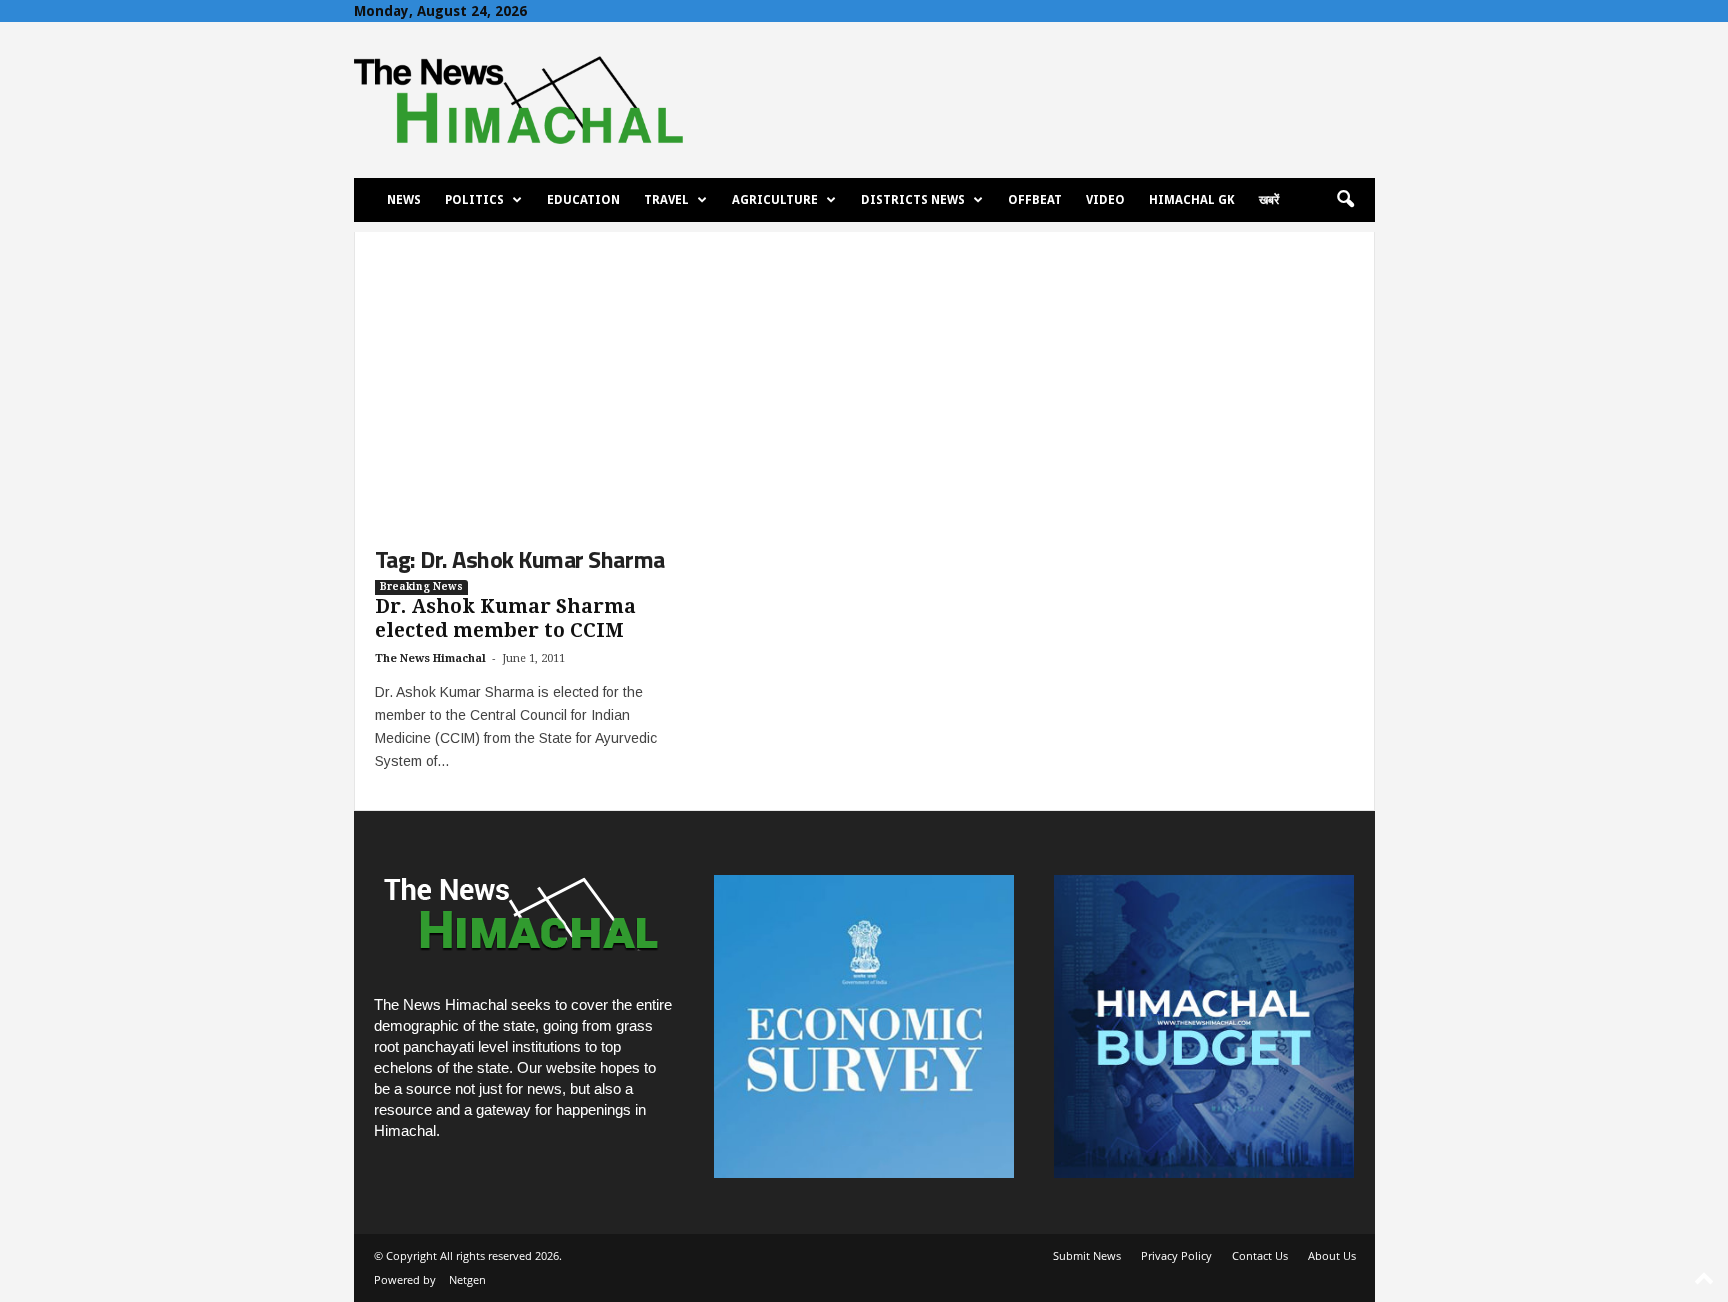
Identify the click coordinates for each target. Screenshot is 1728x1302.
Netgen (467, 1279)
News (404, 200)
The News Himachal (430, 658)
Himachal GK (1192, 200)
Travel (666, 200)
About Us (1332, 1255)
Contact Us (1260, 1255)
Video (1105, 200)
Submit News (1087, 1255)
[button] (1345, 200)
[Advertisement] (864, 372)
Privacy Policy (1176, 1255)
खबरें (1269, 200)
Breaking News (421, 586)
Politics (474, 200)
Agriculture (775, 200)
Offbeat (1035, 200)
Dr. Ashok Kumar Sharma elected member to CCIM (505, 618)
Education (583, 200)
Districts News (913, 200)
